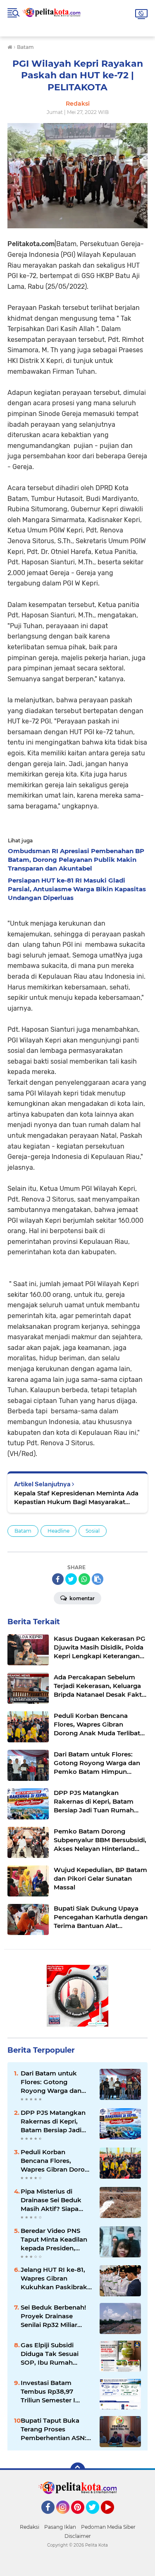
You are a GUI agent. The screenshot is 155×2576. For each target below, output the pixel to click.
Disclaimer (78, 2536)
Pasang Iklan (60, 2527)
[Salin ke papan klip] (98, 1579)
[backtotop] (78, 2470)
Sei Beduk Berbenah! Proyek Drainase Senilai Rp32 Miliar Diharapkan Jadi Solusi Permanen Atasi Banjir (56, 2316)
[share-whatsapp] (84, 1579)
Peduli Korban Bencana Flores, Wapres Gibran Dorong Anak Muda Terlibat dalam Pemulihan (57, 2161)
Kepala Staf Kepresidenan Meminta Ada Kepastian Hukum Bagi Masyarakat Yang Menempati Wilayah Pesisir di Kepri (76, 1498)
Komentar (81, 1598)
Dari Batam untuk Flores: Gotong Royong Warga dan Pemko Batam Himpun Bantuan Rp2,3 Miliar (51, 2082)
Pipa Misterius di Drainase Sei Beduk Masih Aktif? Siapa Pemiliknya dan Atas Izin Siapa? (53, 2200)
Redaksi (30, 2527)
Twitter (96, 2518)
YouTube (113, 2518)
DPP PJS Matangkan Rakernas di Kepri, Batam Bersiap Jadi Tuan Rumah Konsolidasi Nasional (53, 2121)
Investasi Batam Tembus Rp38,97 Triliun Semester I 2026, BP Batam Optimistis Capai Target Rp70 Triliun (50, 2392)
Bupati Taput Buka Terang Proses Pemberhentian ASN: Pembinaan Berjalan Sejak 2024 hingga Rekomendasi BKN (54, 2429)
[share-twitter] (71, 1579)
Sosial (93, 1531)
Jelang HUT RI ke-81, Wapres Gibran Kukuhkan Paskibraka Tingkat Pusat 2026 (56, 2278)
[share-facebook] (58, 1579)
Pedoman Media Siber (108, 2527)
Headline (58, 1531)
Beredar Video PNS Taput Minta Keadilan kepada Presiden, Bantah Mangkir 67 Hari (54, 2240)
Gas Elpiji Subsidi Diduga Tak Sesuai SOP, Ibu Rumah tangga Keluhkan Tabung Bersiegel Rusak (50, 2354)
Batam (23, 1531)
